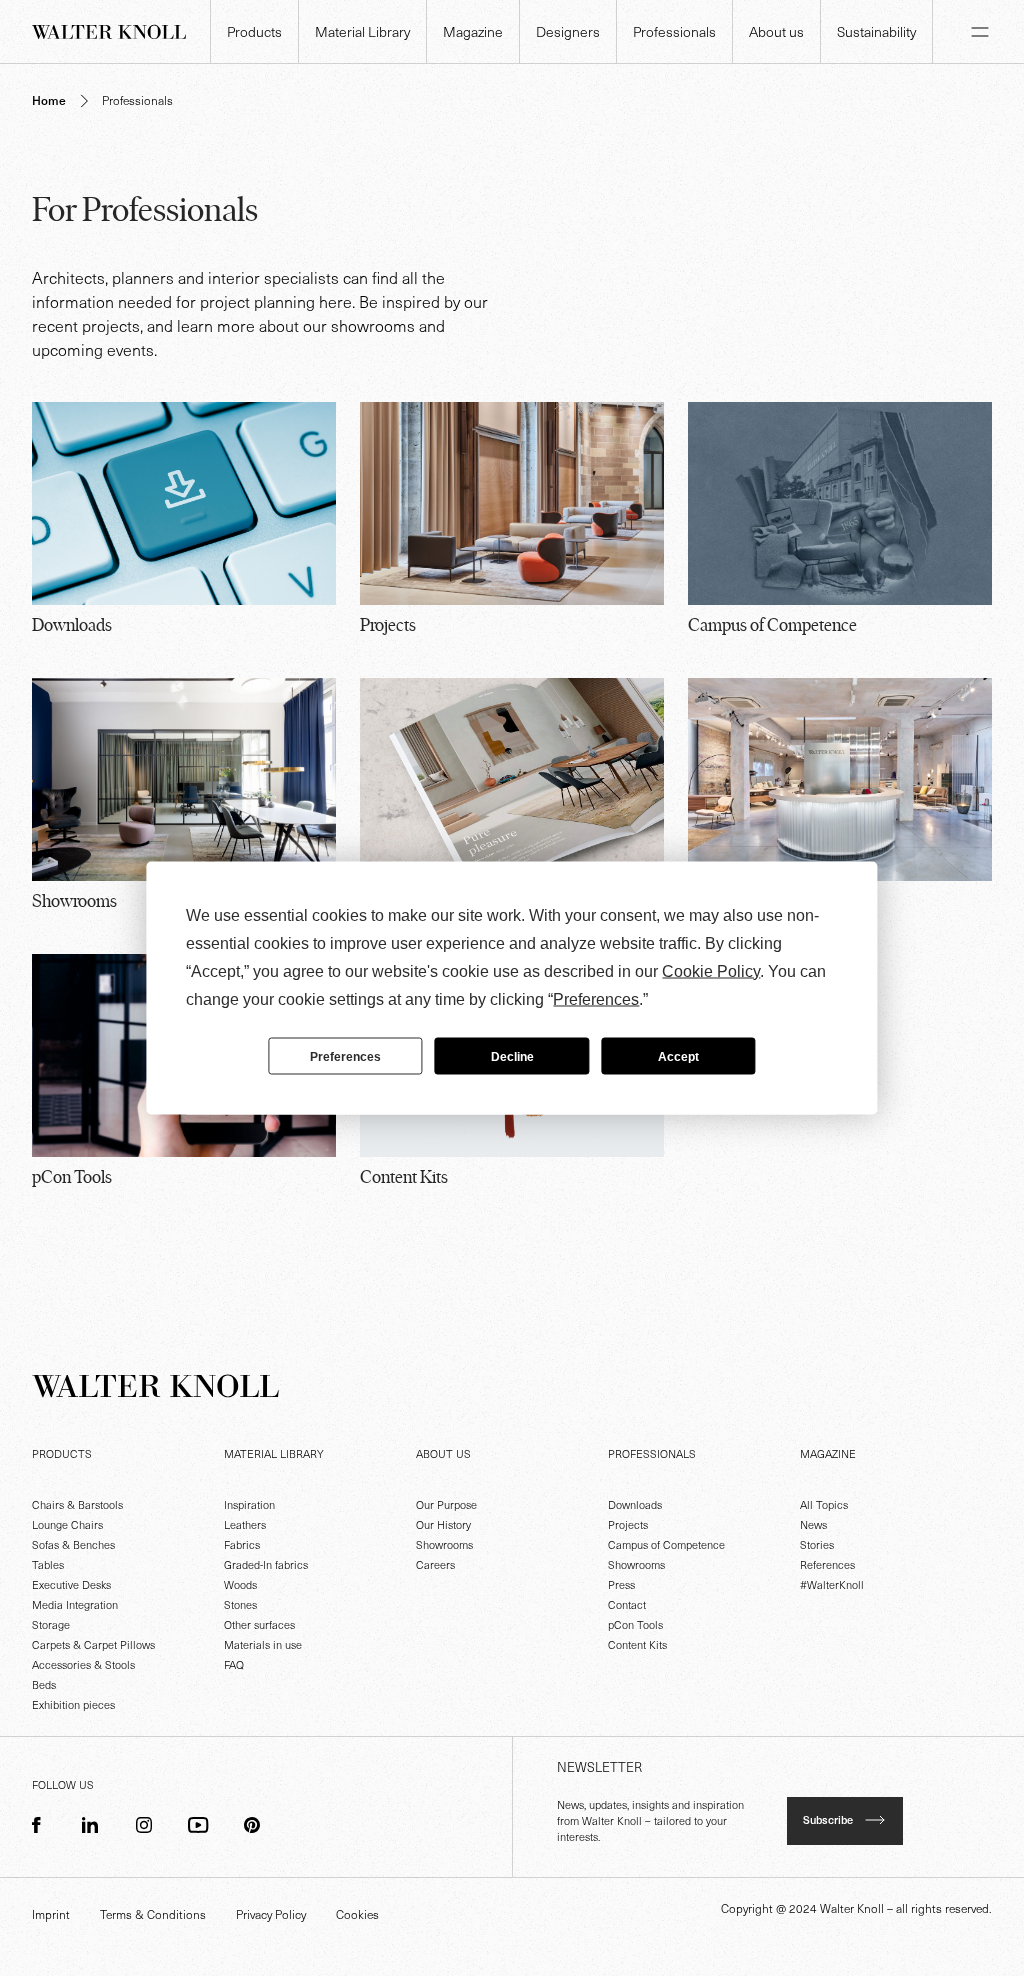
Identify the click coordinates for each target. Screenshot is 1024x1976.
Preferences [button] (596, 999)
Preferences (345, 1056)
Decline (512, 1056)
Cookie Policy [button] (711, 971)
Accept (678, 1056)
